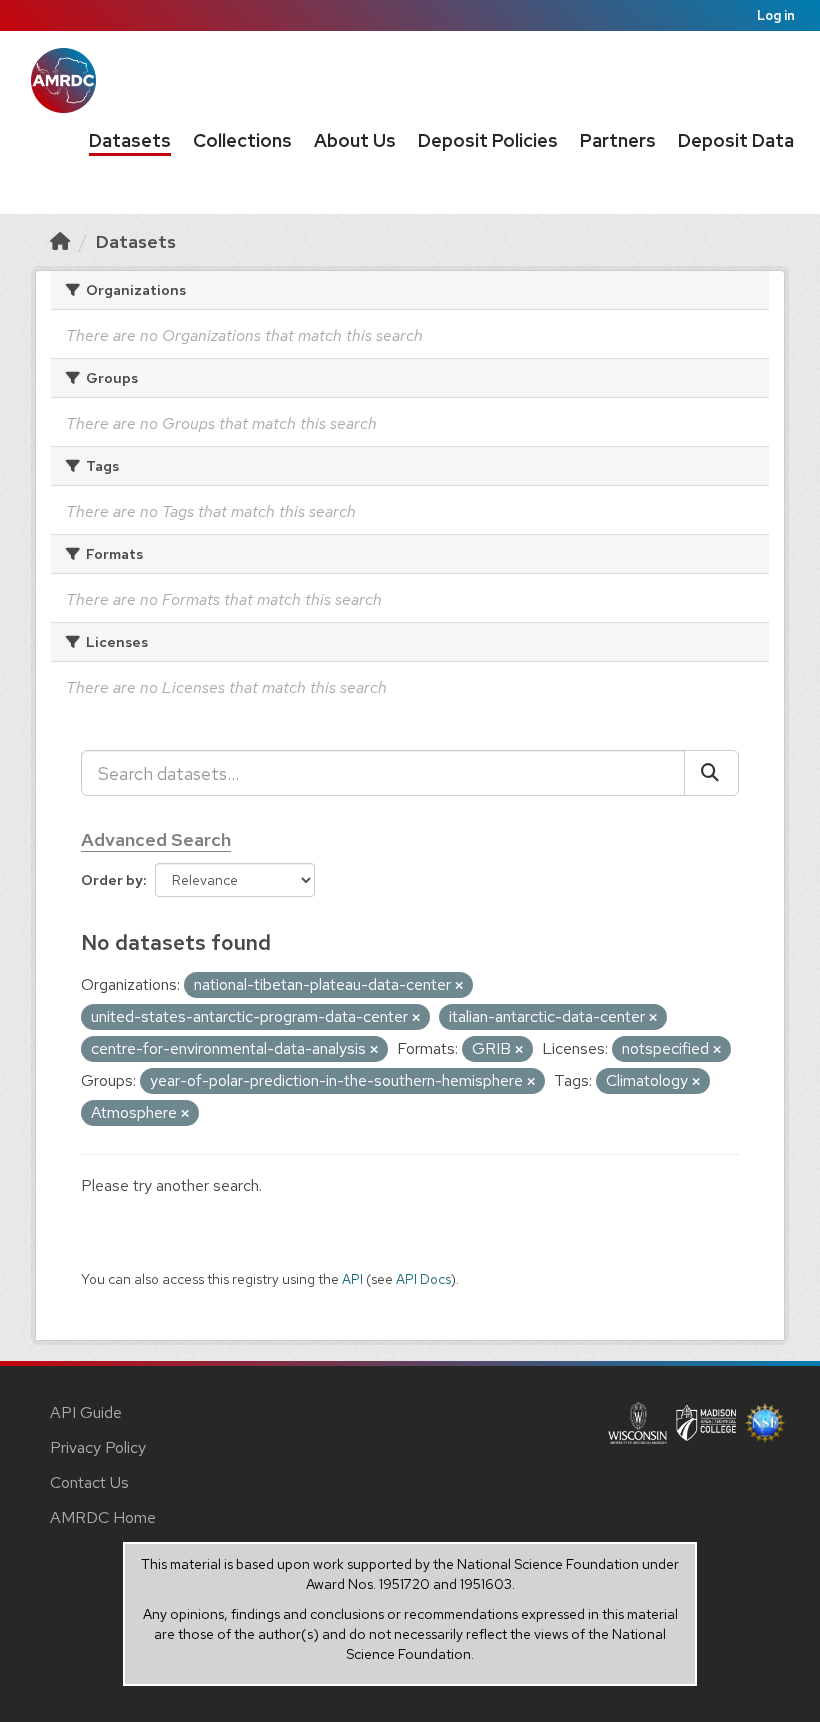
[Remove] (459, 986)
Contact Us (89, 1482)
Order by (112, 880)
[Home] (60, 241)
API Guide (86, 1412)
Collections (242, 140)
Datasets (130, 140)
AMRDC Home (103, 1517)
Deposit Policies (488, 140)
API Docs (423, 1279)
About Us (355, 140)
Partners (618, 140)
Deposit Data (736, 140)
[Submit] (711, 773)
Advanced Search (156, 839)
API (352, 1279)
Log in (776, 15)
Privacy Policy (98, 1447)
